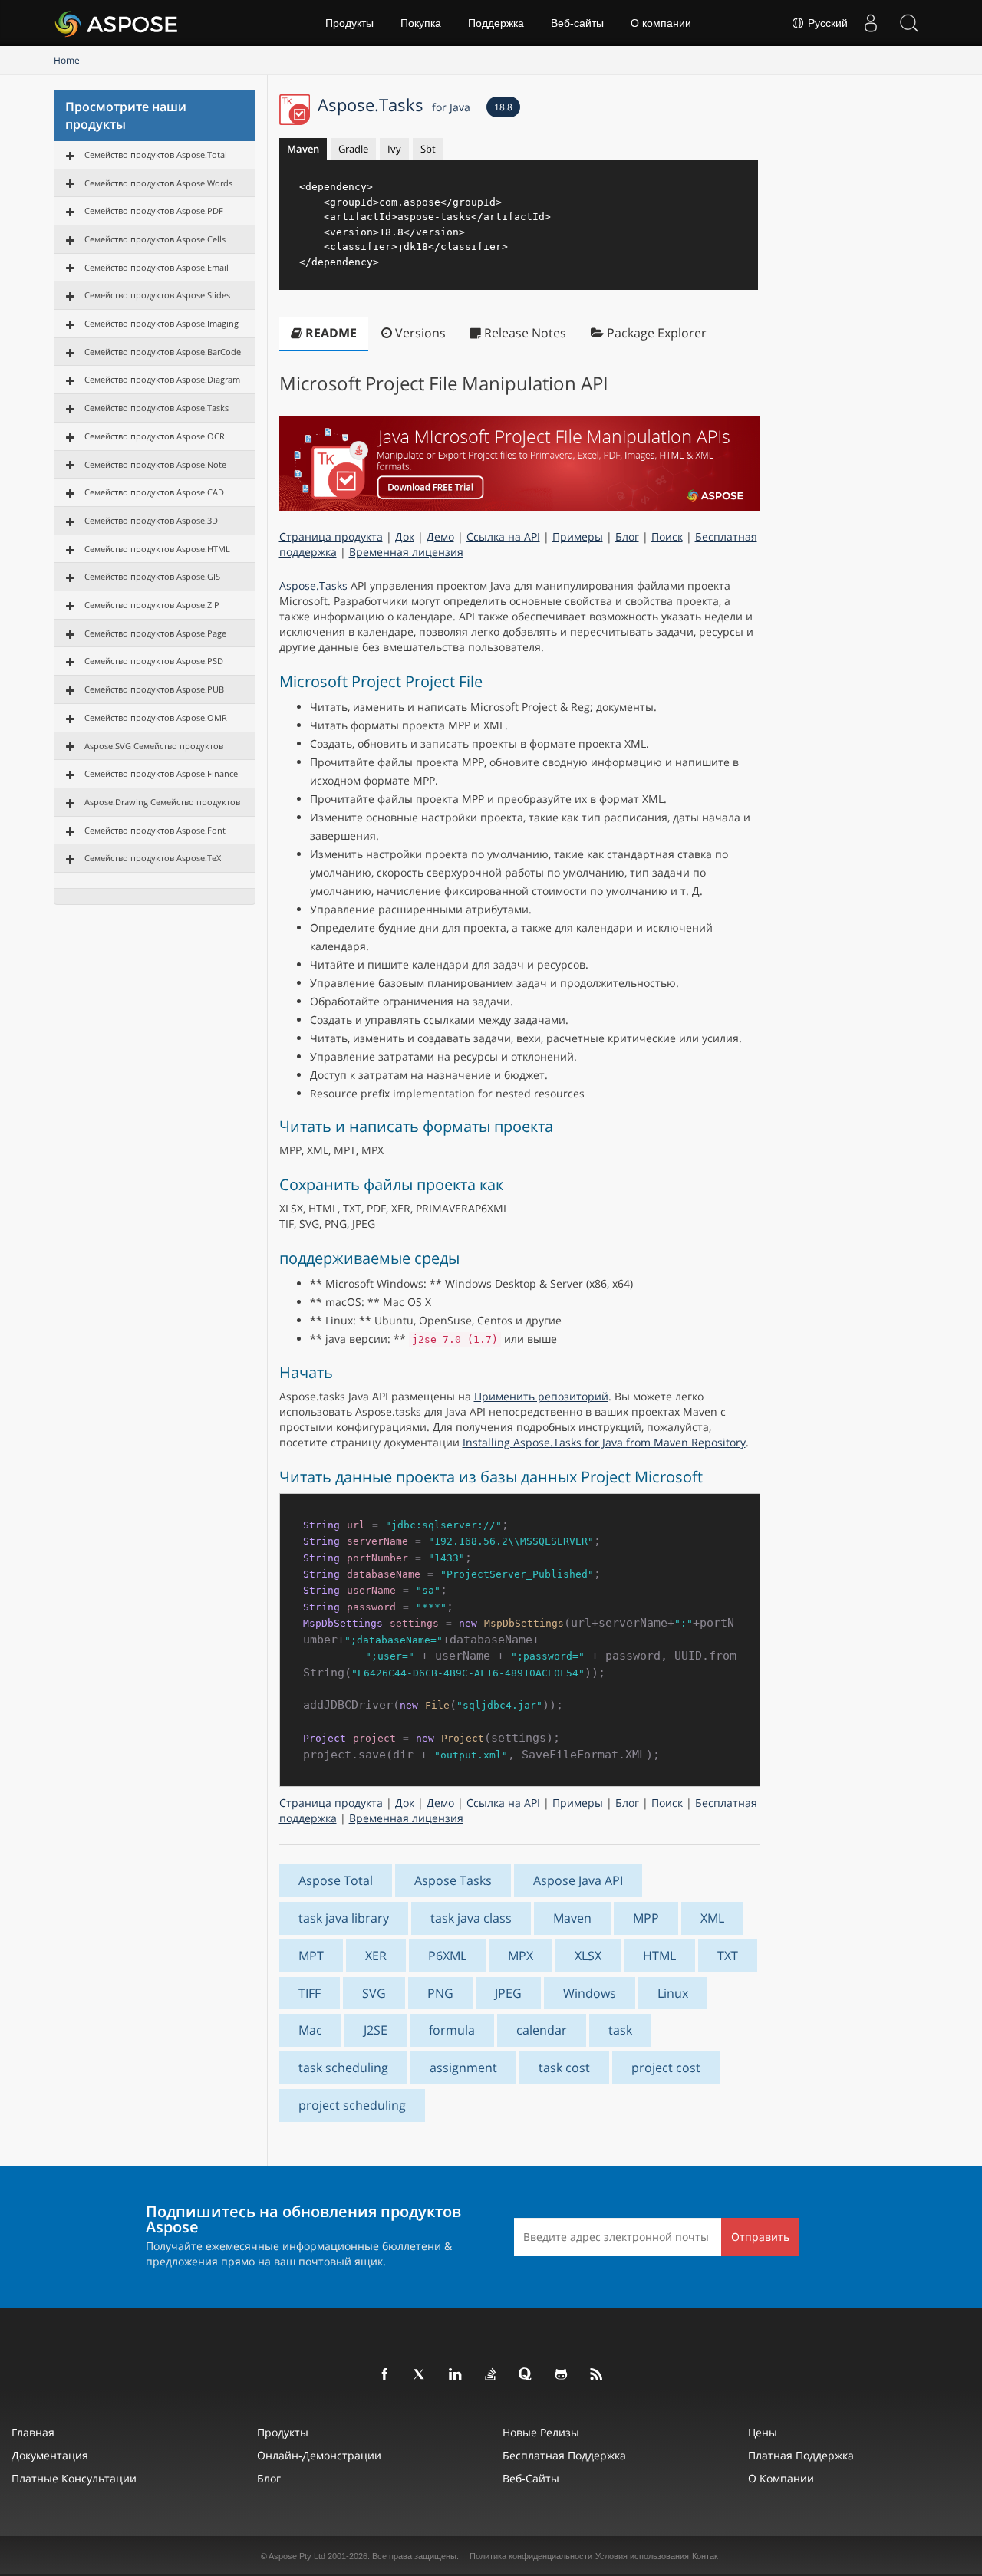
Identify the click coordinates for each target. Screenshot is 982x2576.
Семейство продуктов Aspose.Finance (161, 773)
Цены (763, 2432)
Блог (627, 536)
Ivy (394, 149)
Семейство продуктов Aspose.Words (158, 183)
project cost (666, 2068)
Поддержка (496, 23)
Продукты (349, 23)
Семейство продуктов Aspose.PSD (154, 661)
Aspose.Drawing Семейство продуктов (162, 802)
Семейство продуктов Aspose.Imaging (161, 323)
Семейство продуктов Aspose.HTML (157, 549)
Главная (33, 2432)
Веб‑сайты (577, 23)
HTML (659, 1956)
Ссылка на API (503, 536)
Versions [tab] (419, 333)
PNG (440, 1993)
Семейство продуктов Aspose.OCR (155, 436)
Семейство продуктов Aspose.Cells (155, 239)
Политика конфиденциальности (531, 2556)
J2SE (376, 2030)
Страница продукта (331, 536)
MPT (311, 1956)
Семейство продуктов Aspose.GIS (152, 576)
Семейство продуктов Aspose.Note (155, 464)
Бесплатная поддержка (564, 2455)
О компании (661, 23)
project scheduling (352, 2105)
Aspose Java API (578, 1880)
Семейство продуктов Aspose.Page (155, 633)
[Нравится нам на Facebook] (385, 2375)
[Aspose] (117, 23)
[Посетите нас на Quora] (526, 2375)
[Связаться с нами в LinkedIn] (456, 2375)
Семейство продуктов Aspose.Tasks (157, 408)
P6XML (447, 1956)
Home (67, 60)
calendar (542, 2030)
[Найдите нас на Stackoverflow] (491, 2375)
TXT (728, 1956)
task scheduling (343, 2068)
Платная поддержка (801, 2455)
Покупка (421, 23)
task (620, 2030)
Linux (673, 1993)
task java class (471, 1918)
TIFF (310, 1993)
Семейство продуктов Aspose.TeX (153, 858)
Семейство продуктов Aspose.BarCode (163, 352)
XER (376, 1956)
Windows (590, 1993)
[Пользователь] (871, 23)
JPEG (508, 1993)
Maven (303, 149)
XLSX (588, 1956)
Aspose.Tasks (394, 104)
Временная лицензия (406, 552)
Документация (50, 2455)
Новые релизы (541, 2432)
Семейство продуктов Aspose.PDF (154, 211)
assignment (463, 2068)
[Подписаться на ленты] (597, 2375)
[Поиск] (909, 23)
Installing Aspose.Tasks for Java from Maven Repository (604, 1442)
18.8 (503, 107)
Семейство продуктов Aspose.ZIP (152, 605)
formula (452, 2030)
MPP (646, 1918)
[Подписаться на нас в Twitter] (420, 2375)
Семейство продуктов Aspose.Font (155, 830)
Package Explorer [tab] (655, 333)
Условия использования (642, 2556)
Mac (310, 2030)
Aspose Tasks (453, 1880)
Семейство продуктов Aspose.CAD (154, 492)
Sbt (428, 149)
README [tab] (330, 333)
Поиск (667, 536)
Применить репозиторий (541, 1396)
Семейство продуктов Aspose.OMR (156, 717)
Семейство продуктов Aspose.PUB (154, 689)
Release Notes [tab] (524, 333)
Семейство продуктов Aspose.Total (156, 155)
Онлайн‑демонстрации (319, 2455)
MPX (521, 1956)
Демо (440, 536)
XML (712, 1918)
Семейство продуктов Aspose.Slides (157, 295)
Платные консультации (74, 2478)
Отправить (760, 2237)
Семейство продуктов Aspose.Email (157, 267)
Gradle (353, 149)
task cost (564, 2068)
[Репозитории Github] (562, 2375)
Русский (826, 23)
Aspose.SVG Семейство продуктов (154, 746)
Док (405, 536)
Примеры (578, 536)
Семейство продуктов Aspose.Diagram (162, 379)
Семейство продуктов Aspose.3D (151, 520)
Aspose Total (336, 1880)
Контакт (707, 2556)
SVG (374, 1993)
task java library (344, 1918)
